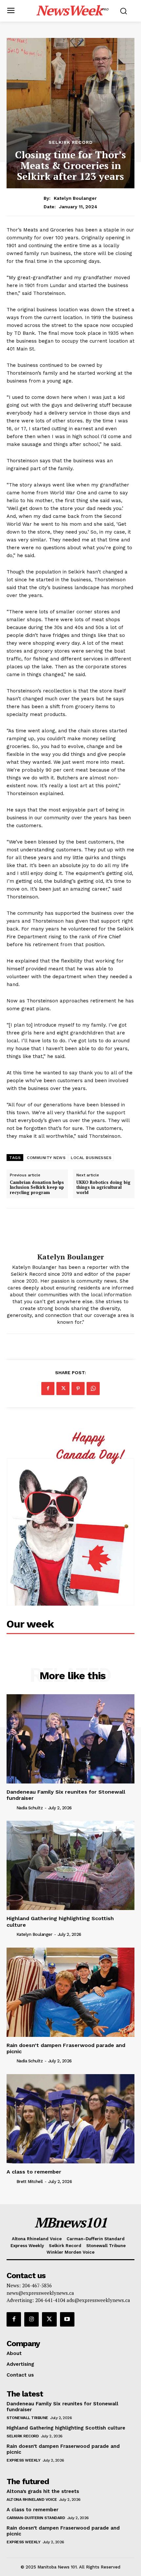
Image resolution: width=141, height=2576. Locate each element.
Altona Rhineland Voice (32, 2499)
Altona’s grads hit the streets (43, 2491)
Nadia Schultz (30, 1808)
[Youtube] (67, 2319)
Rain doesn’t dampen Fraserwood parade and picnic (66, 2048)
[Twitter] (63, 1389)
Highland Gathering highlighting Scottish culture (66, 2428)
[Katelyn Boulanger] (70, 1231)
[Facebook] (48, 1389)
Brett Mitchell (30, 2182)
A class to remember (34, 2172)
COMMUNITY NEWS (46, 1158)
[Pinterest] (78, 1389)
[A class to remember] (70, 2119)
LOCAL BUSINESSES (91, 1158)
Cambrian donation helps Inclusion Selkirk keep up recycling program (37, 1188)
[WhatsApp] (93, 1389)
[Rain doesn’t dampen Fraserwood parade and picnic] (70, 1992)
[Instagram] (31, 2319)
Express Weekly (23, 2460)
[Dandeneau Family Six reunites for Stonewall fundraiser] (70, 1739)
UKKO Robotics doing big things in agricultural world (103, 1188)
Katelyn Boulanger (75, 198)
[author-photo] (11, 1807)
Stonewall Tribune (27, 2418)
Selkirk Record (71, 142)
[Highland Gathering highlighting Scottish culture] (70, 1865)
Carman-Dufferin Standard (36, 2518)
